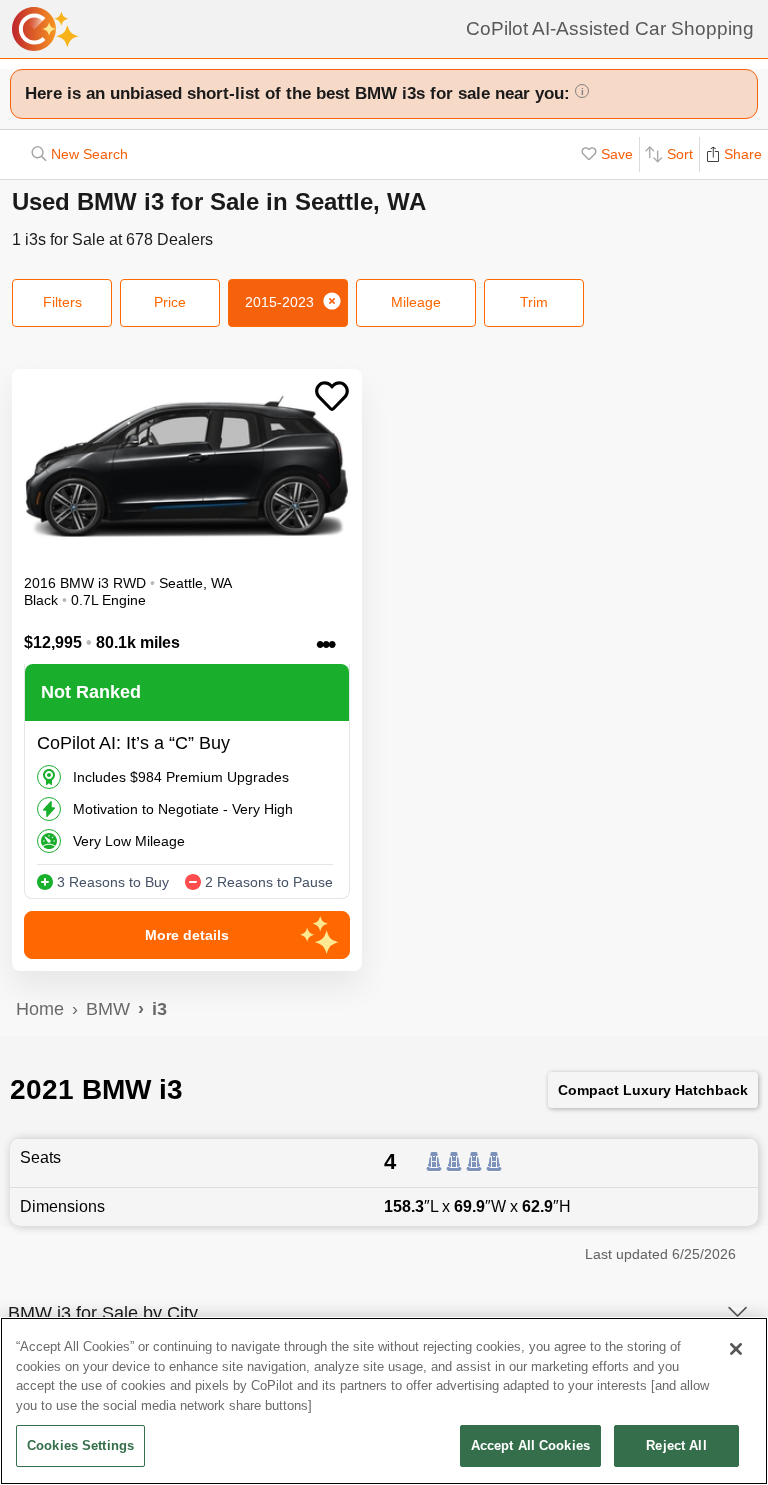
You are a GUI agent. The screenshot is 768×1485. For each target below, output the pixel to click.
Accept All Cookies (530, 1445)
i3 (159, 1009)
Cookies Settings (80, 1445)
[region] (384, 1401)
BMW (108, 1009)
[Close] (736, 1349)
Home (40, 1009)
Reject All (676, 1445)
